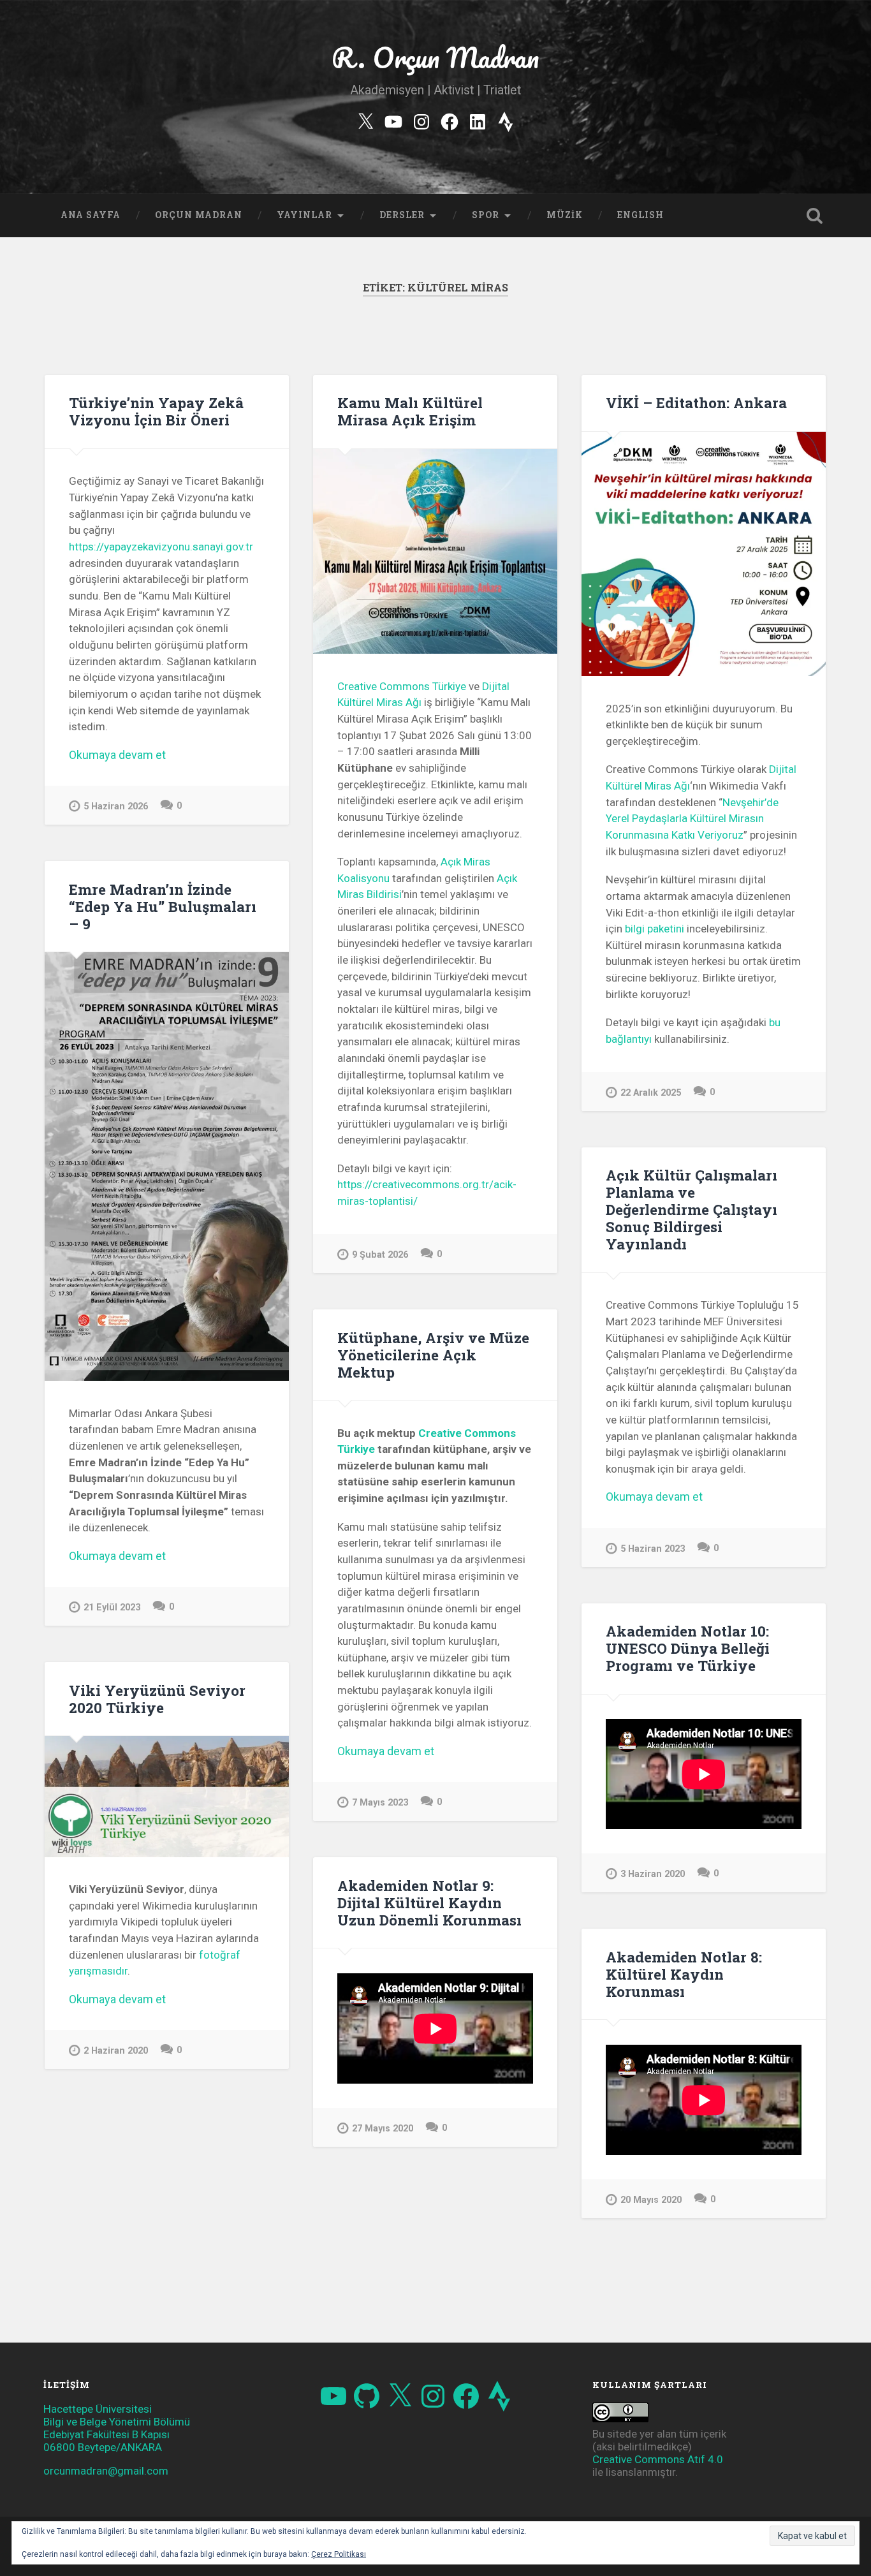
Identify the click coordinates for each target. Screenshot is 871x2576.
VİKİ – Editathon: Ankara (696, 402)
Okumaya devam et (146, 755)
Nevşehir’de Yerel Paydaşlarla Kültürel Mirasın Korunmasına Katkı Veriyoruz (692, 819)
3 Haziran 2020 (653, 1874)
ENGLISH (640, 215)
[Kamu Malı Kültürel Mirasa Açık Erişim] (435, 551)
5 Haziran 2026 (116, 806)
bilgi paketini (655, 929)
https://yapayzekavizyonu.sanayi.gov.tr (161, 547)
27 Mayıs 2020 (383, 2129)
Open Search (815, 216)
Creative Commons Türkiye (402, 686)
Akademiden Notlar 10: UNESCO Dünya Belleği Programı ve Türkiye (688, 1648)
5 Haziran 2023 (653, 1549)
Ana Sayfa (91, 215)
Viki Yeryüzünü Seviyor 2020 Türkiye (157, 1699)
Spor (486, 215)
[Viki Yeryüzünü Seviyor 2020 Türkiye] (167, 1797)
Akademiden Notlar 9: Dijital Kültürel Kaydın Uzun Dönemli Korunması (429, 1903)
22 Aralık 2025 (651, 1093)
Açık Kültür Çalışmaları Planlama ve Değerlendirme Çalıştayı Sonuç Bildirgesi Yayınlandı (692, 1209)
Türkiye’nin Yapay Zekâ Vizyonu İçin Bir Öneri (156, 411)
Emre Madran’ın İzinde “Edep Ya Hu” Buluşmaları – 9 (163, 906)
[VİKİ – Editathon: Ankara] (704, 554)
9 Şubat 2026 (380, 1255)
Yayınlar (304, 215)
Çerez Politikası (339, 2554)
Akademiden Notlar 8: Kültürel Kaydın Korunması (684, 1974)
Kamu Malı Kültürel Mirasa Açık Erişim (410, 411)
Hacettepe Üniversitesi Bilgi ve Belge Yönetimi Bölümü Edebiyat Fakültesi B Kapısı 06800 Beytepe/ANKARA (117, 2428)
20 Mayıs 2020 (651, 2200)
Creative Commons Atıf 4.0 (658, 2459)
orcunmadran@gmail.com (106, 2471)
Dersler (402, 215)
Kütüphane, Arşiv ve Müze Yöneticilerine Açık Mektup (433, 1355)
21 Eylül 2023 (112, 1608)
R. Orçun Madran (435, 57)
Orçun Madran (199, 215)
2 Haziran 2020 (116, 2051)
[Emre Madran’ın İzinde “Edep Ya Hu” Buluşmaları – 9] (167, 1167)
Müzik (565, 215)
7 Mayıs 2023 (380, 1803)
